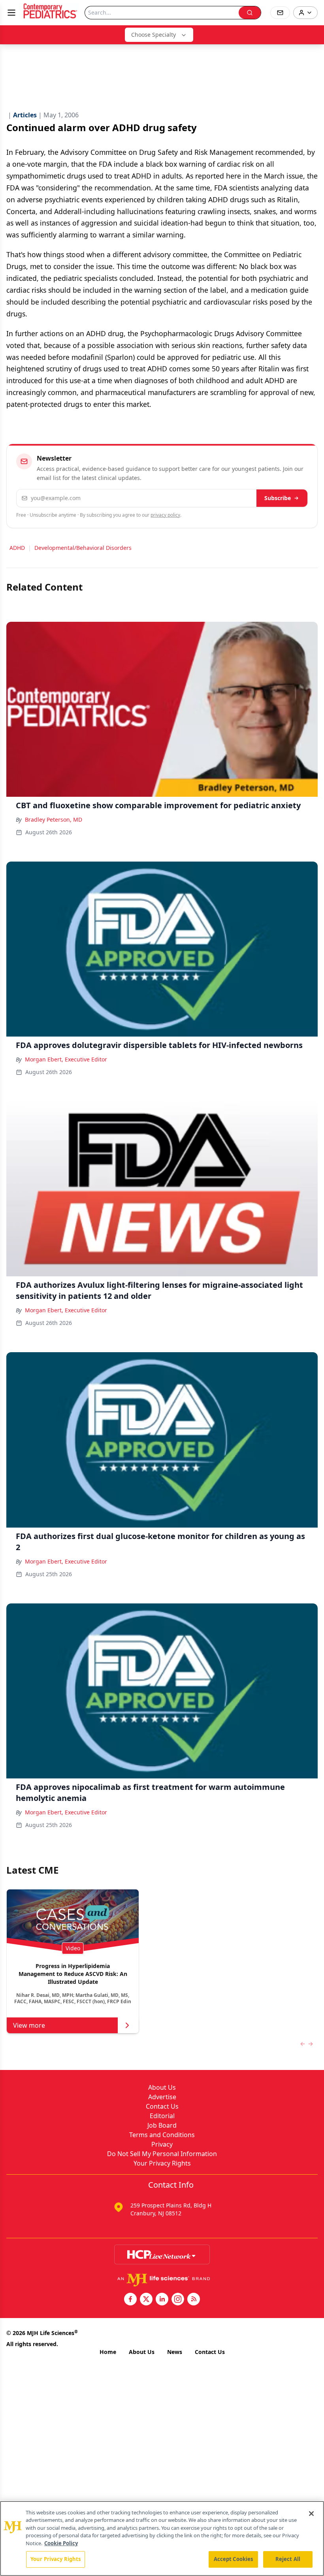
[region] (162, 2538)
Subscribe (278, 498)
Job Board (162, 2125)
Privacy (162, 2144)
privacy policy (165, 515)
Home (108, 2352)
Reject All (288, 2559)
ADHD (17, 548)
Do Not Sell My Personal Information (162, 2154)
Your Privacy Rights (162, 2163)
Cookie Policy (61, 2543)
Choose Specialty (154, 35)
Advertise (162, 2097)
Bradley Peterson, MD (54, 819)
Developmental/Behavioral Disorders (83, 548)
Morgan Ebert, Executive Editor (66, 1059)
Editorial (162, 2116)
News (175, 2352)
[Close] (311, 2514)
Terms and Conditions (162, 2135)
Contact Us (162, 2106)
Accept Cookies (234, 2559)
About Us (162, 2087)
